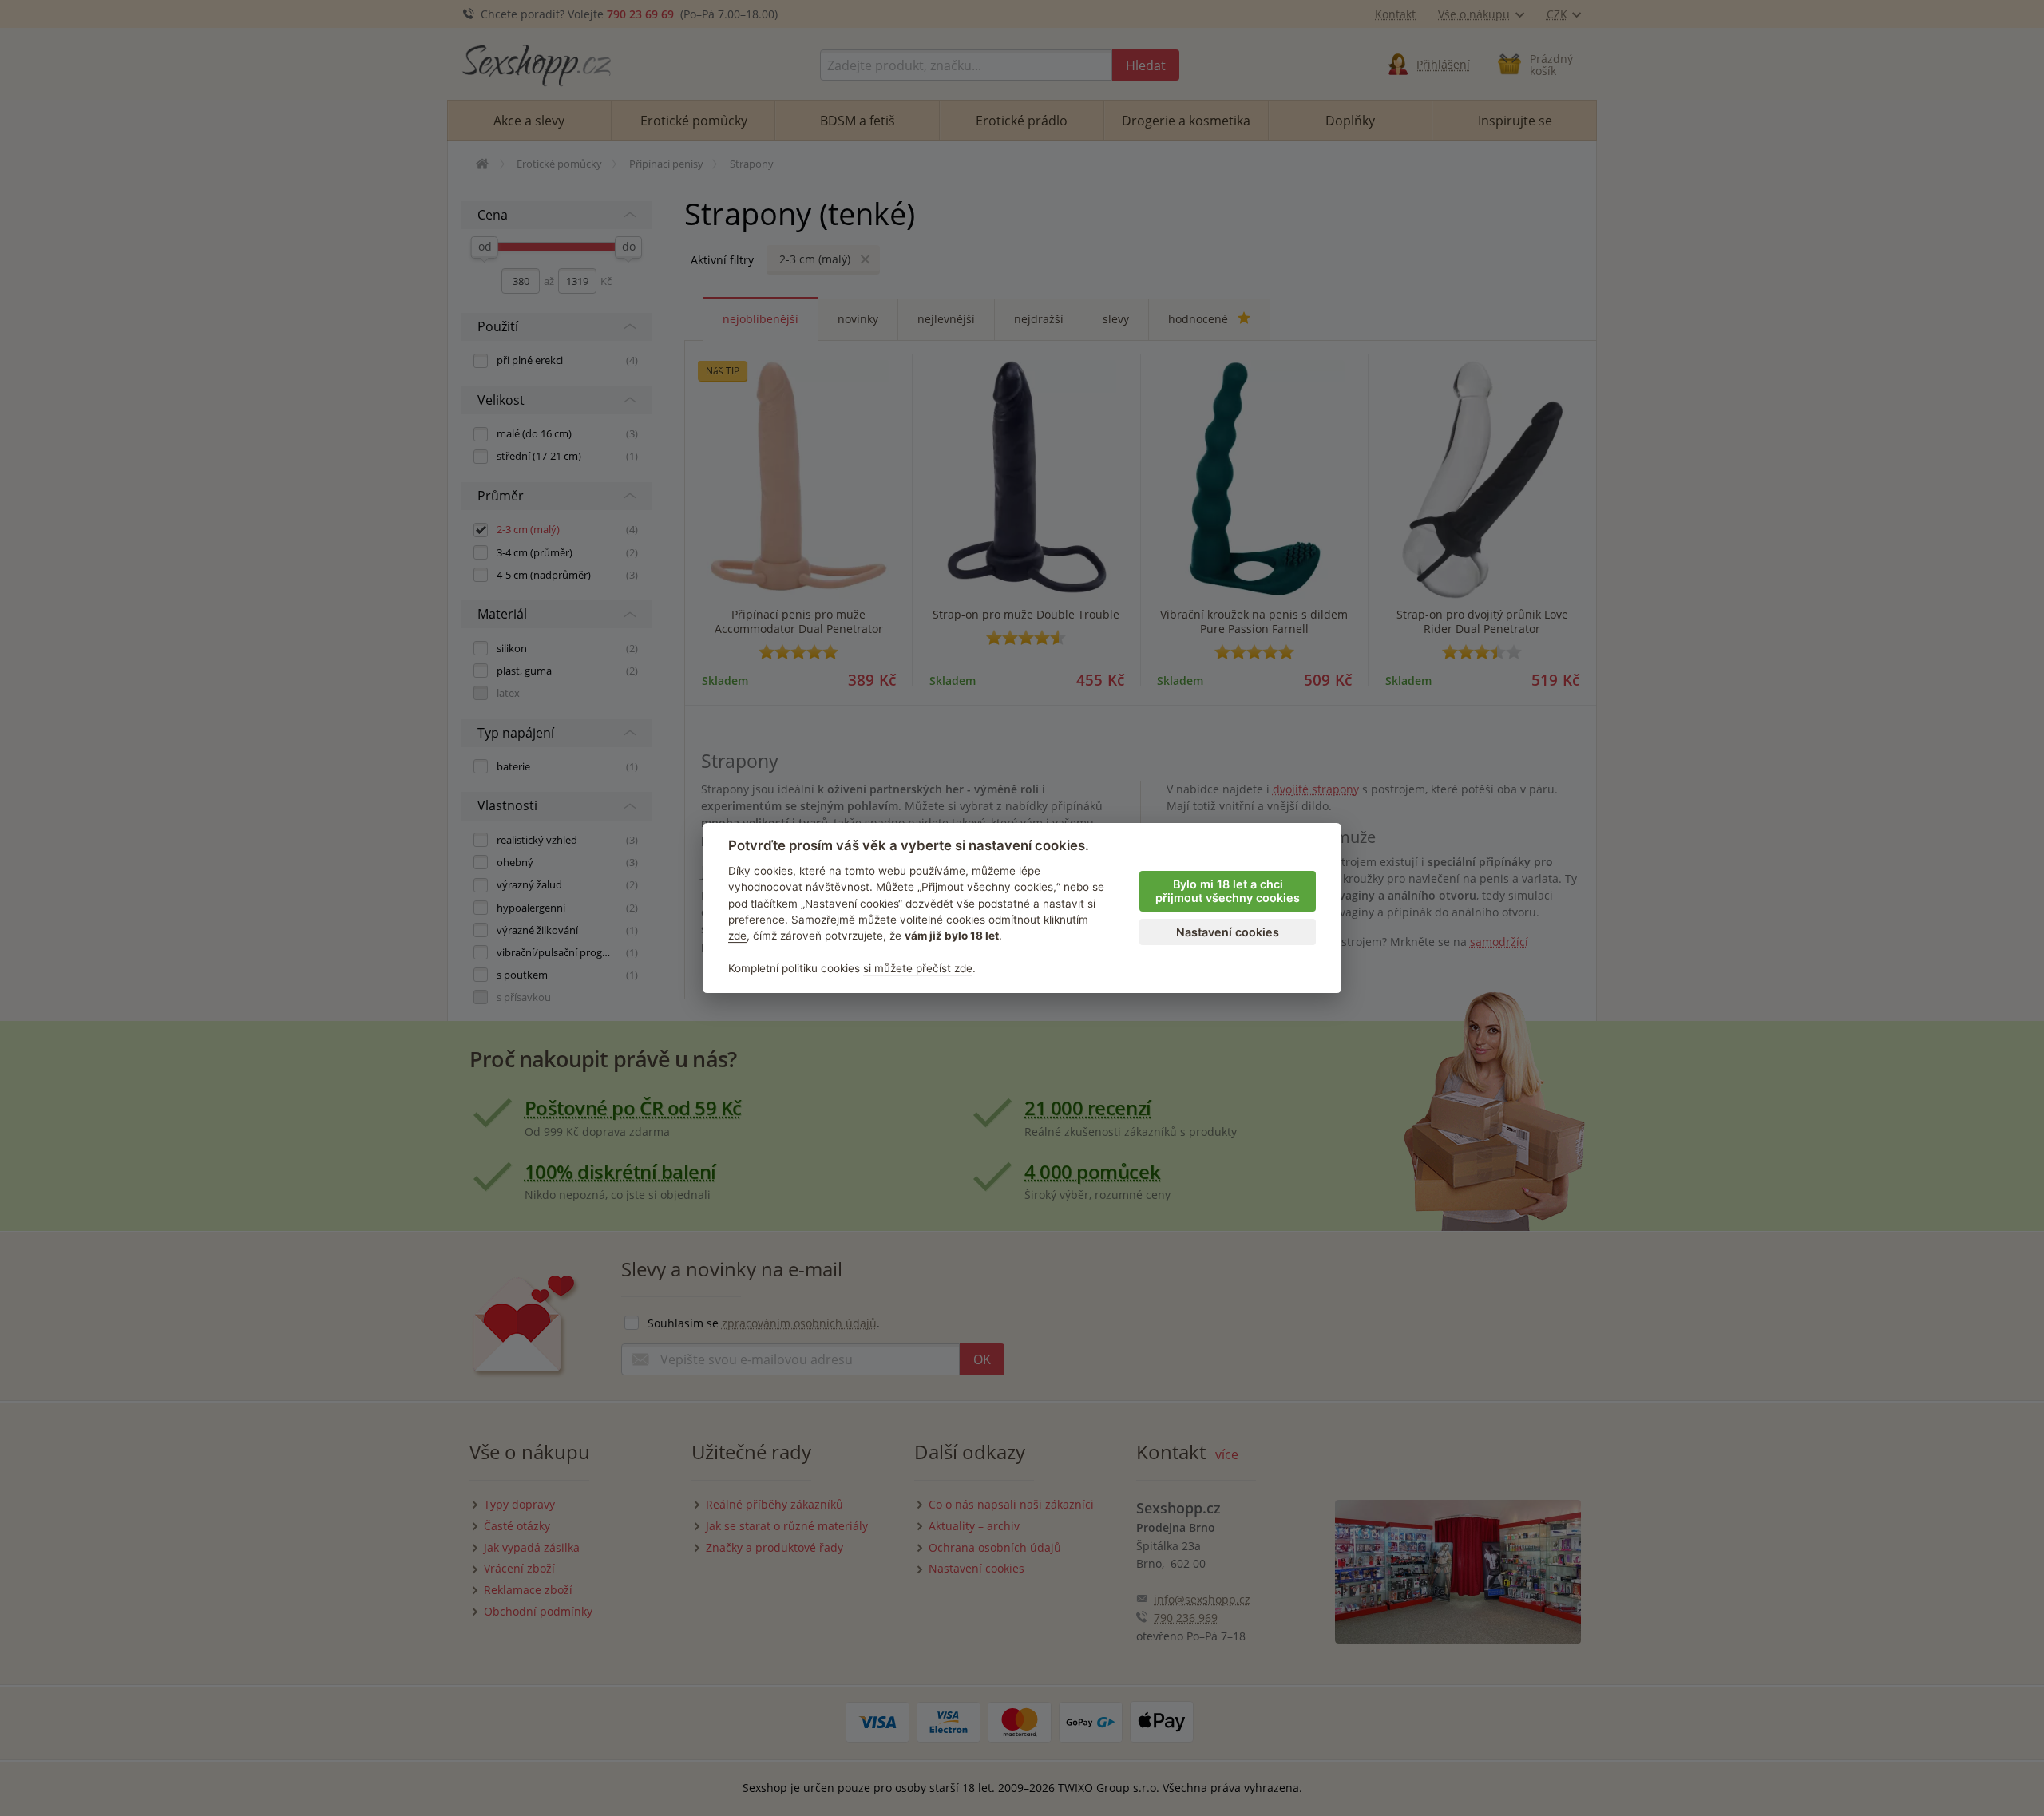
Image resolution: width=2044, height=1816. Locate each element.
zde (737, 936)
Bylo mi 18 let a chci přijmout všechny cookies (1228, 891)
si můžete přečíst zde (918, 968)
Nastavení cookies (1228, 932)
